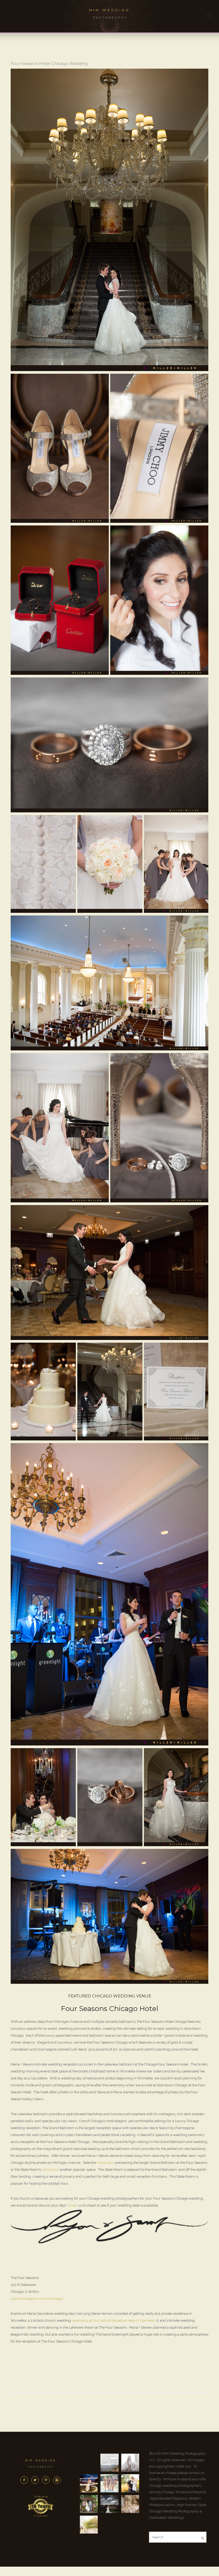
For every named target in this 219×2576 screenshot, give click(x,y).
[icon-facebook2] (25, 2480)
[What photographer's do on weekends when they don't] (109, 2483)
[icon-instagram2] (57, 2480)
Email (73, 2205)
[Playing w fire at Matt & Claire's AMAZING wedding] (89, 2483)
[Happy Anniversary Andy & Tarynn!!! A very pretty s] (89, 2504)
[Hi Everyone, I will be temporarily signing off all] (109, 2463)
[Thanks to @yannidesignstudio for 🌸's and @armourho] (130, 2504)
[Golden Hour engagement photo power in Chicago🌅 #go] (89, 2525)
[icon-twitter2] (36, 2480)
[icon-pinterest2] (47, 2480)
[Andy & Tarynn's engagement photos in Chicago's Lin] (130, 2483)
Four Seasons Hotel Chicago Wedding (49, 63)
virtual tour (105, 2163)
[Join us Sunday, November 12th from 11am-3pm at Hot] (130, 2463)
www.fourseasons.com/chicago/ (37, 2299)
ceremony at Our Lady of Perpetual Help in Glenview (113, 2320)
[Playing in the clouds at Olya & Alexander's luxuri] (109, 2504)
